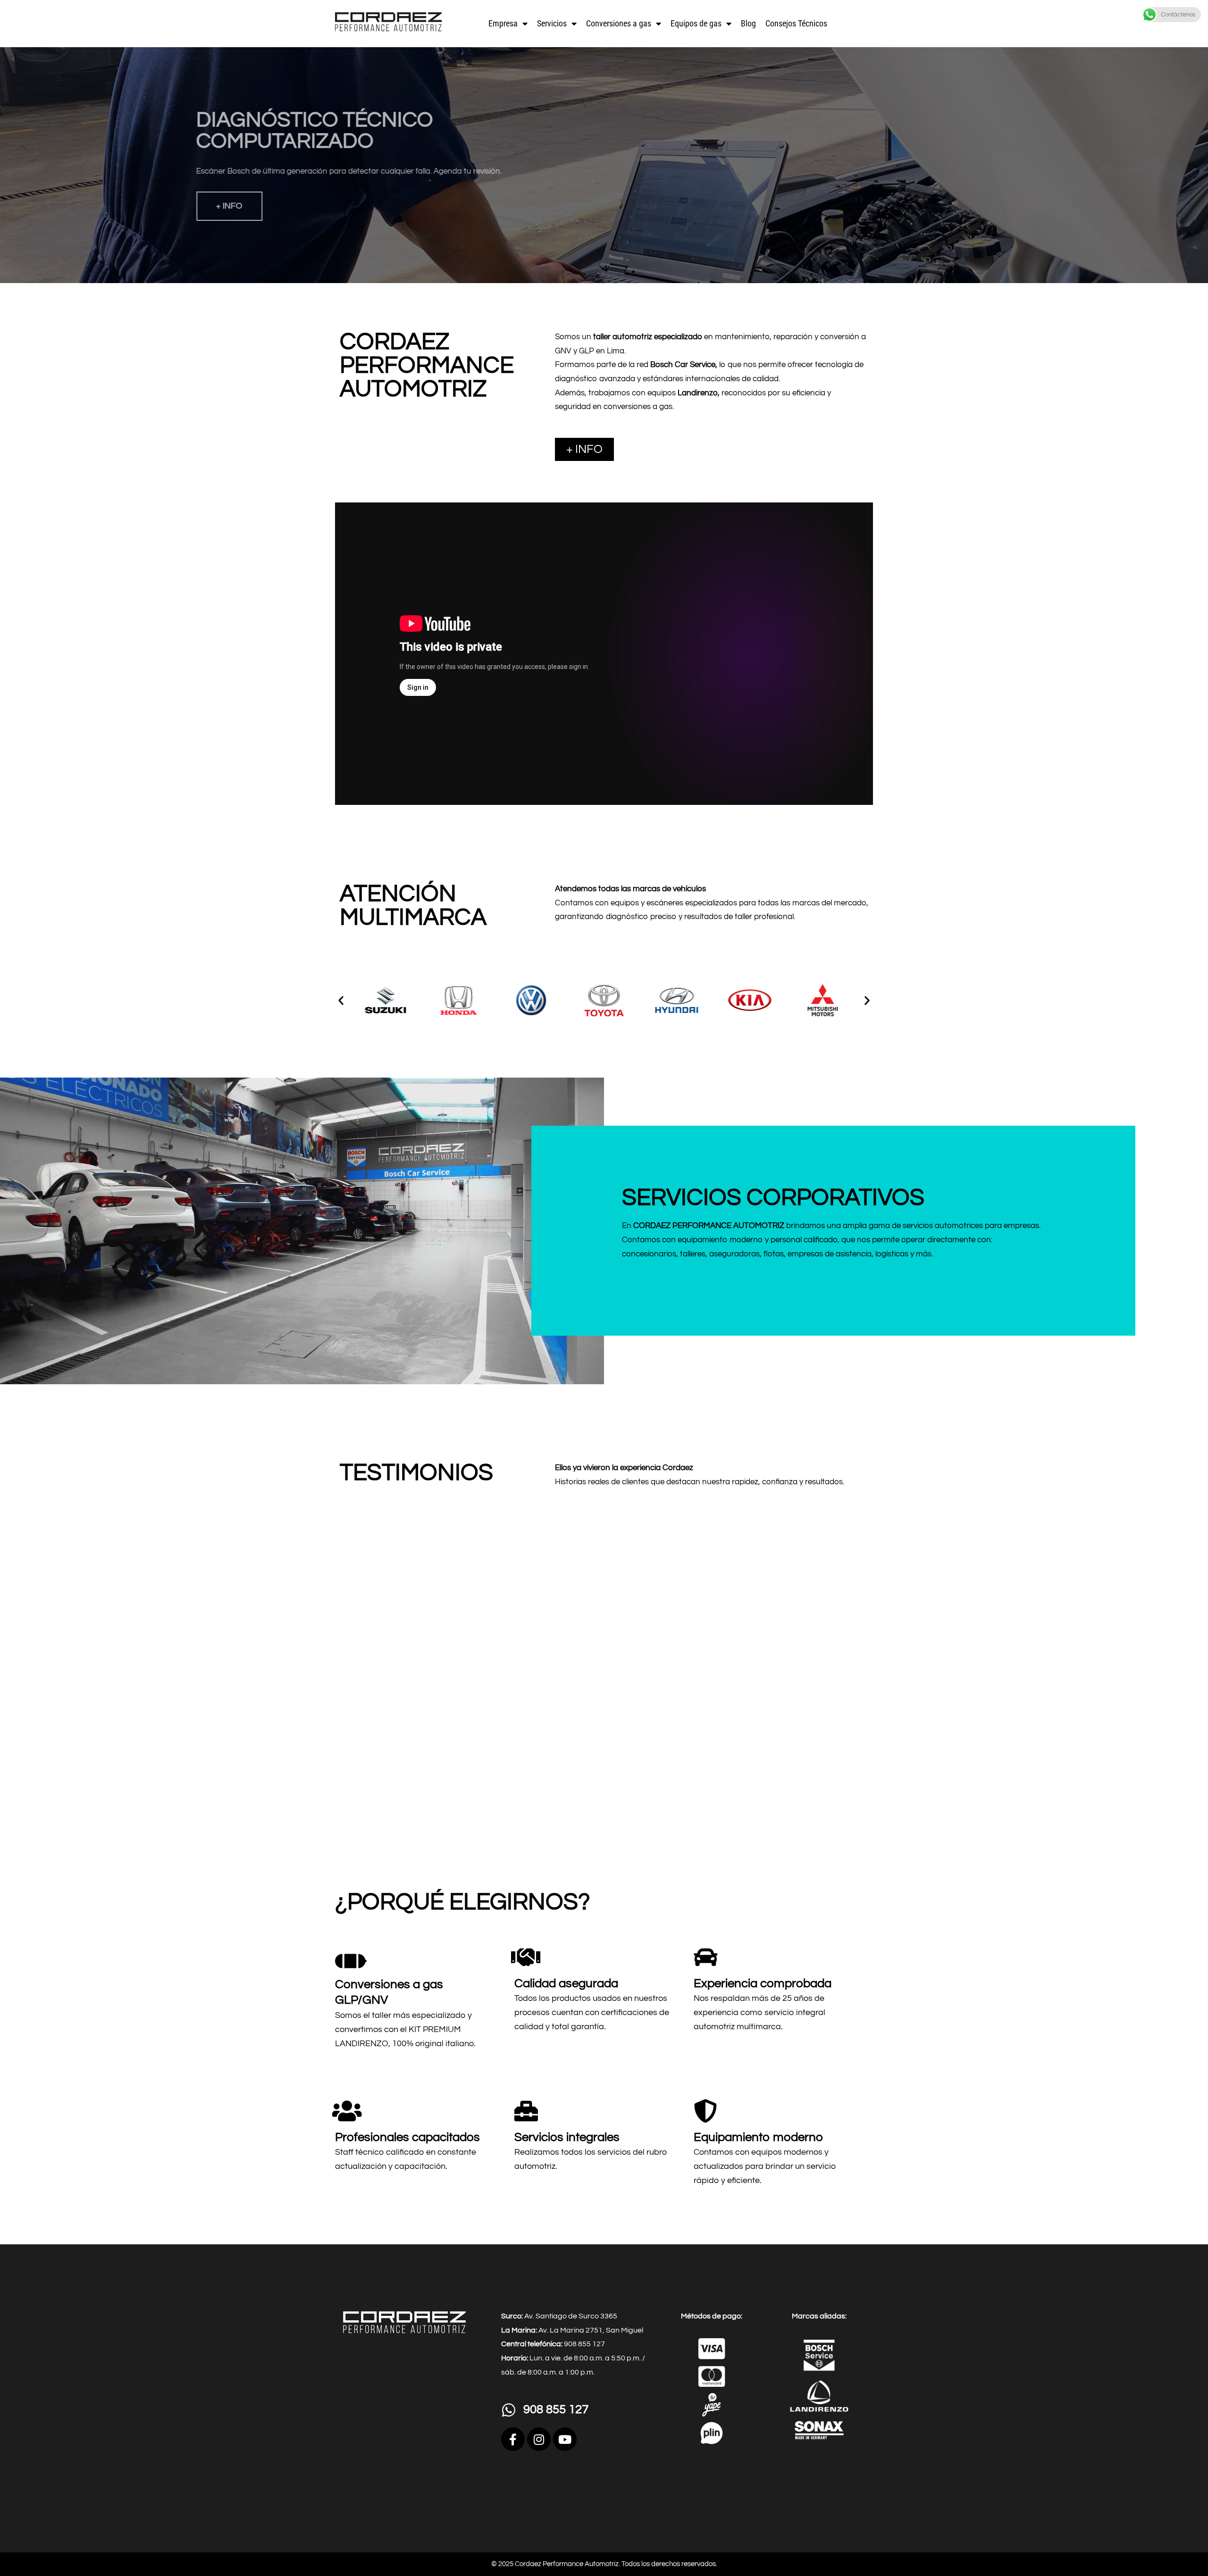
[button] (341, 1000)
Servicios (552, 23)
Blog (748, 23)
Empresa (503, 23)
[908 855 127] (509, 2410)
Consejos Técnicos (796, 23)
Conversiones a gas (619, 23)
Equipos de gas (696, 23)
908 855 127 (556, 2409)
